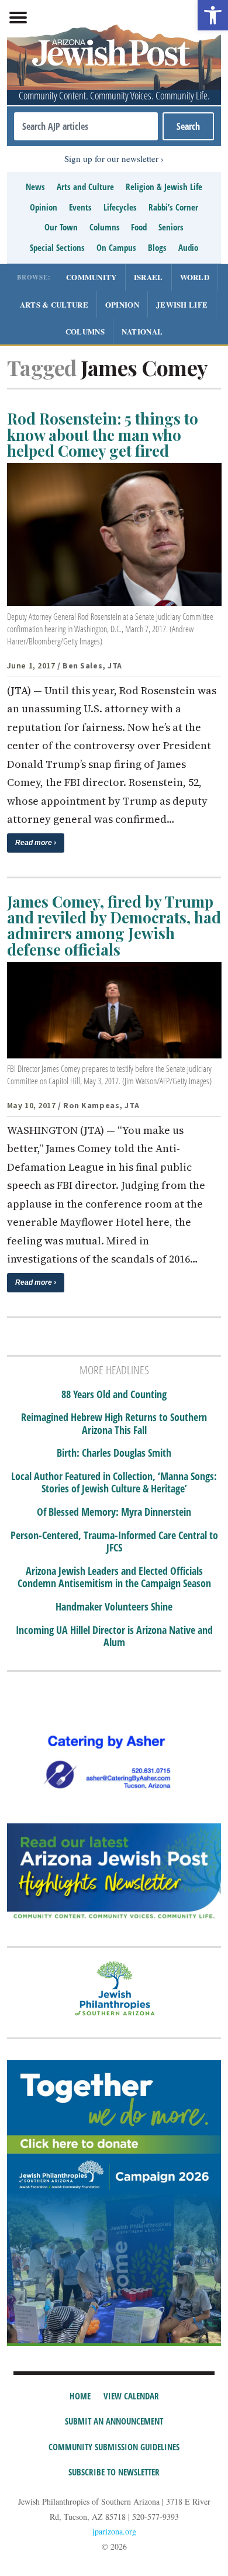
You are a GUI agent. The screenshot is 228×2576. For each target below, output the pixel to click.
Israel (148, 277)
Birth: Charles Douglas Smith (114, 1453)
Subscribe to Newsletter (114, 2472)
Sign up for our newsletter (111, 158)
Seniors (171, 227)
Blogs (157, 247)
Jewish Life (182, 304)
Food (139, 227)
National (142, 331)
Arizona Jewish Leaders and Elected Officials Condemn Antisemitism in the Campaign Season (114, 1577)
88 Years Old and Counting (114, 1395)
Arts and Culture (85, 187)
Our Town (61, 227)
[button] (213, 15)
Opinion (44, 207)
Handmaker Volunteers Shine (114, 1607)
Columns (105, 227)
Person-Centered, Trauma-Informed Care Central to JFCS (114, 1542)
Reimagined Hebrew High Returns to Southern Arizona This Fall (114, 1424)
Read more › (36, 843)
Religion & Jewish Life (164, 187)
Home (80, 2396)
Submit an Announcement (114, 2421)
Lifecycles (120, 207)
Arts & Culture (54, 304)
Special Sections (57, 247)
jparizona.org (114, 2531)
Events (80, 207)
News (35, 187)
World (195, 277)
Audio (188, 247)
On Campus (116, 247)
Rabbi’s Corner (173, 207)
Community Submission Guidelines (114, 2447)
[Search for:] (86, 126)
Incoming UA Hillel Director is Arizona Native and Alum (114, 1637)
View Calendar (131, 2396)
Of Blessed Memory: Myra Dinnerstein (114, 1512)
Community (91, 277)
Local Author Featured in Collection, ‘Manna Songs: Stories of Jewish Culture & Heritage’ (114, 1483)
